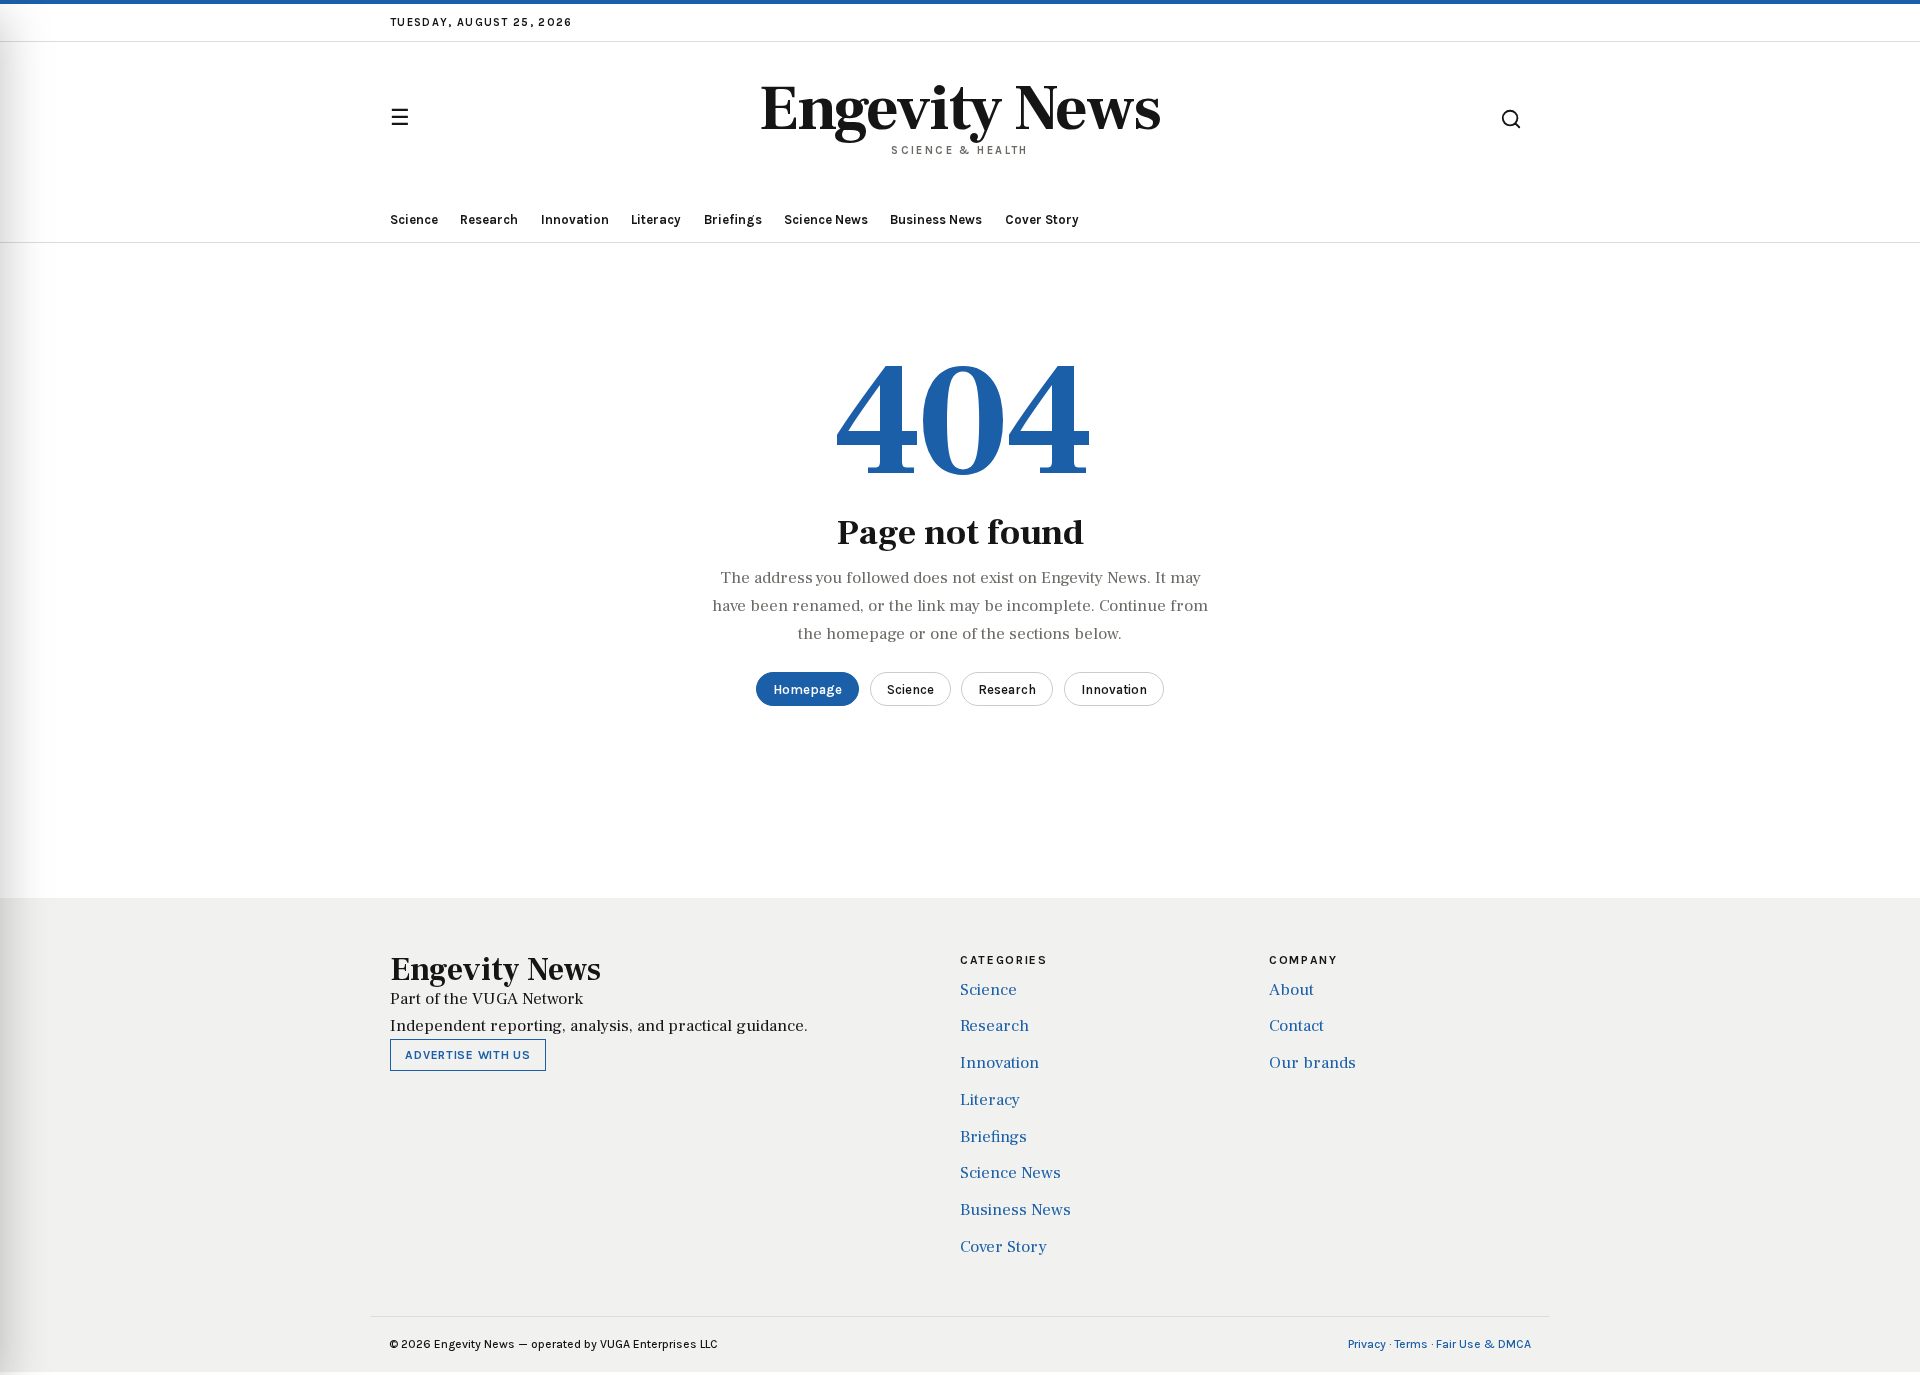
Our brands (1312, 1063)
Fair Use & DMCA (1483, 1344)
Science (414, 219)
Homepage (807, 689)
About (1291, 990)
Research (489, 219)
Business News (936, 219)
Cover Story (1042, 219)
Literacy (656, 219)
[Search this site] (1511, 119)
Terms (1411, 1344)
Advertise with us (467, 1055)
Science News (826, 219)
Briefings (733, 219)
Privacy (1367, 1344)
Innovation (575, 219)
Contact (1296, 1026)
